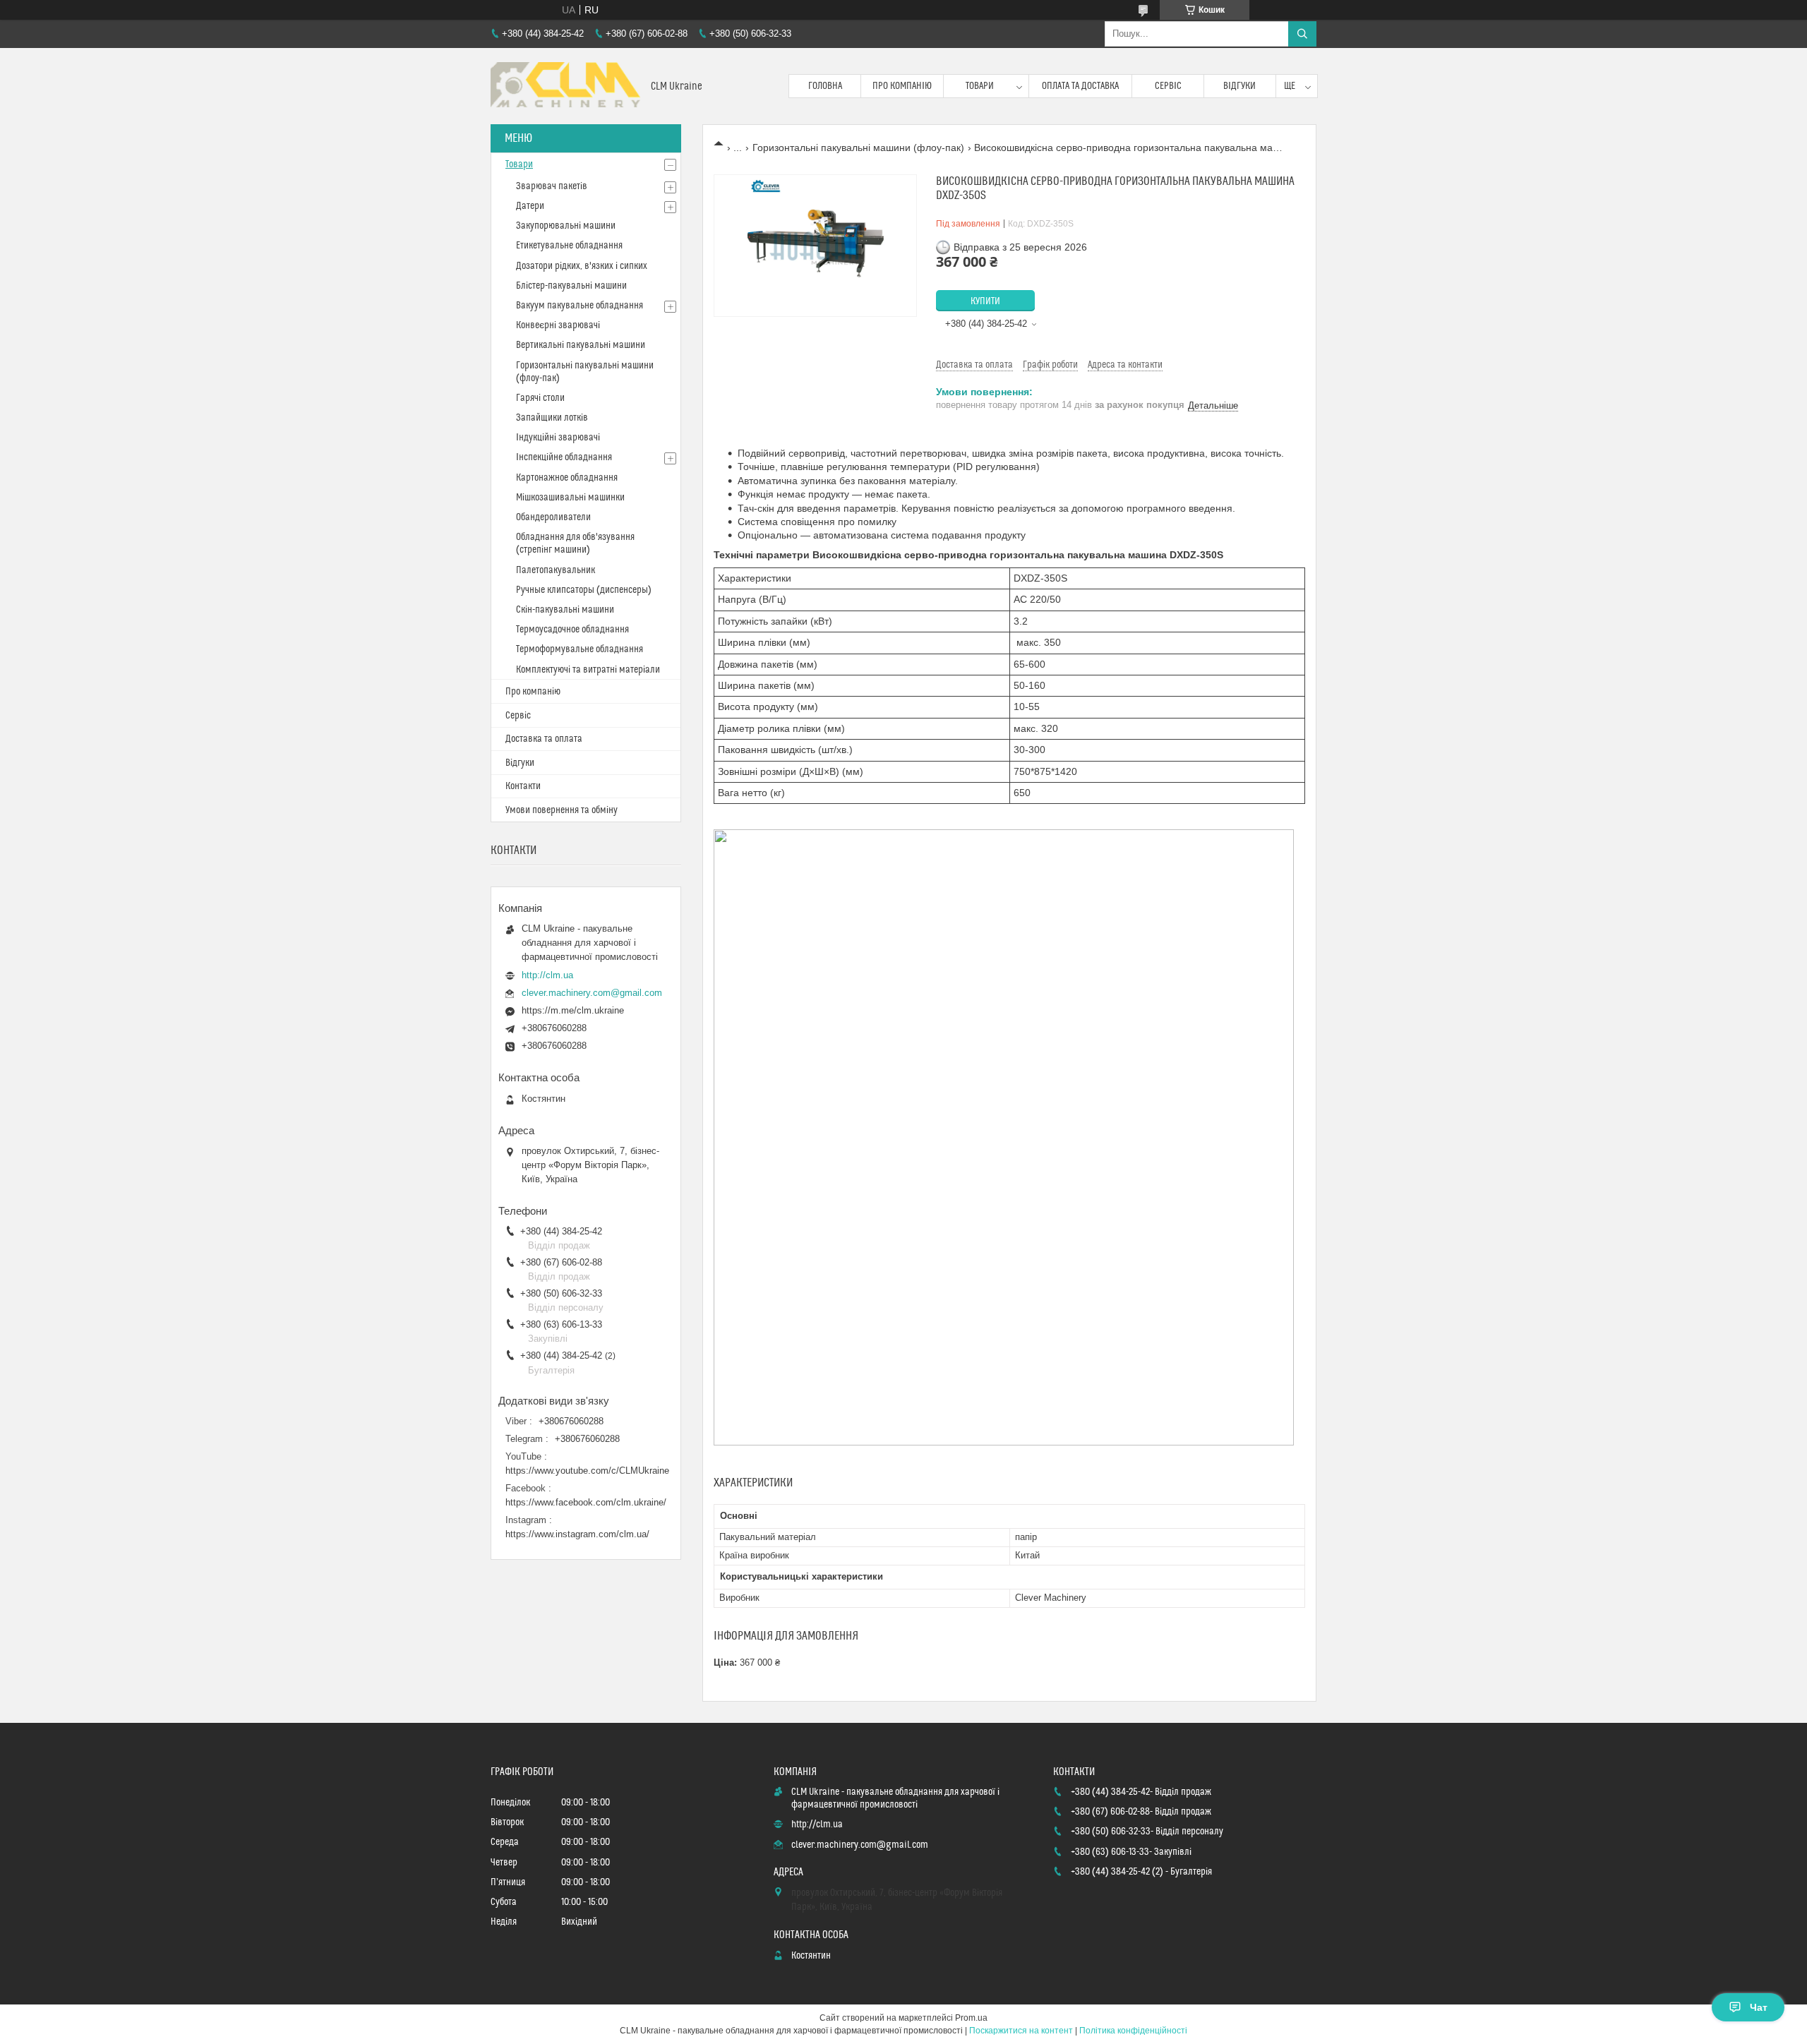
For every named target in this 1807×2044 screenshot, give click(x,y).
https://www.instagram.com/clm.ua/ (577, 1534)
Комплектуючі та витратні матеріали (588, 670)
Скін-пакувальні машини (565, 610)
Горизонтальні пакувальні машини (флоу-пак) (858, 148)
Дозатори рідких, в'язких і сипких (582, 266)
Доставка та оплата (544, 739)
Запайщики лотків (552, 418)
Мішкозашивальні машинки (570, 498)
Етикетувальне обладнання (569, 246)
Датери (530, 206)
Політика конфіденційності (1133, 2031)
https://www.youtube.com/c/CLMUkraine (587, 1471)
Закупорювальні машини (566, 226)
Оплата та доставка (1080, 86)
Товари (980, 86)
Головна (825, 86)
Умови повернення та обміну (562, 810)
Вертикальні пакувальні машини (581, 345)
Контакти (523, 786)
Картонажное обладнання (567, 478)
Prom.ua (971, 2018)
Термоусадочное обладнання (572, 630)
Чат (1759, 2007)
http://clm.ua (547, 975)
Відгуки (1239, 86)
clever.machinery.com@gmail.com (592, 993)
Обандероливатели (553, 517)
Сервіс (1168, 86)
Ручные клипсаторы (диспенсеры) (584, 590)
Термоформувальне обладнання (580, 649)
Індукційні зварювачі (558, 438)
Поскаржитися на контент (1021, 2031)
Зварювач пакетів (552, 186)
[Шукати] (1302, 34)
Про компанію (902, 86)
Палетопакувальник (556, 570)
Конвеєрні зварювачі (558, 325)
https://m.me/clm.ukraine (573, 1010)
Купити (985, 301)
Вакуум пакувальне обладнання (580, 306)
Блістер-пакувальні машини (571, 286)
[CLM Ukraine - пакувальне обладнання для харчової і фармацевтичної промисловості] (565, 86)
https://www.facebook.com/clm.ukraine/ (586, 1502)
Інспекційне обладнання (564, 457)
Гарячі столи (540, 398)
